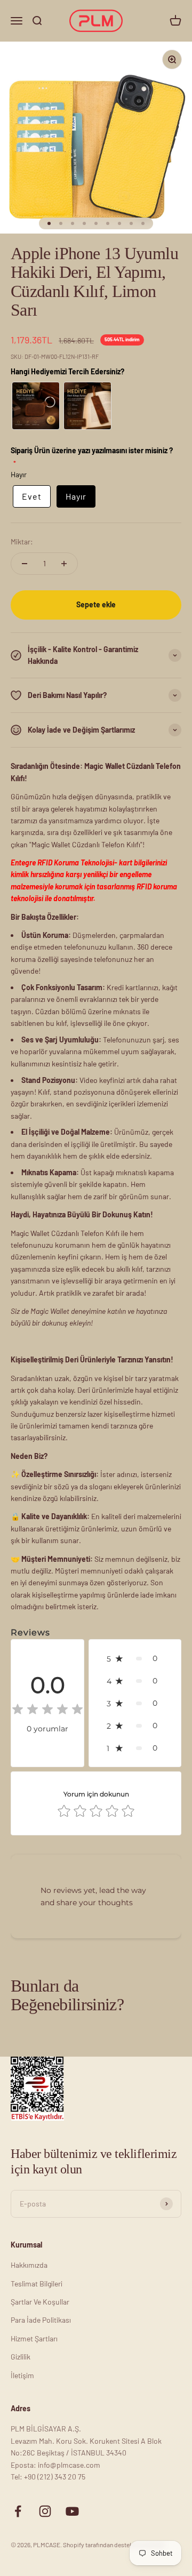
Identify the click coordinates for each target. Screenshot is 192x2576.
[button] (135, 1658)
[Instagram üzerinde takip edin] (45, 2511)
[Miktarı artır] (64, 564)
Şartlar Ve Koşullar (40, 2302)
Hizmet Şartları (34, 2338)
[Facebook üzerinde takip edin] (18, 2511)
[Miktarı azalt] (25, 564)
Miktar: (22, 541)
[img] (47, 1711)
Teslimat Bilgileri (37, 2284)
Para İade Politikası (41, 2320)
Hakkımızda (29, 2265)
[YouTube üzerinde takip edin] (72, 2511)
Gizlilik (21, 2357)
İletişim (22, 2375)
